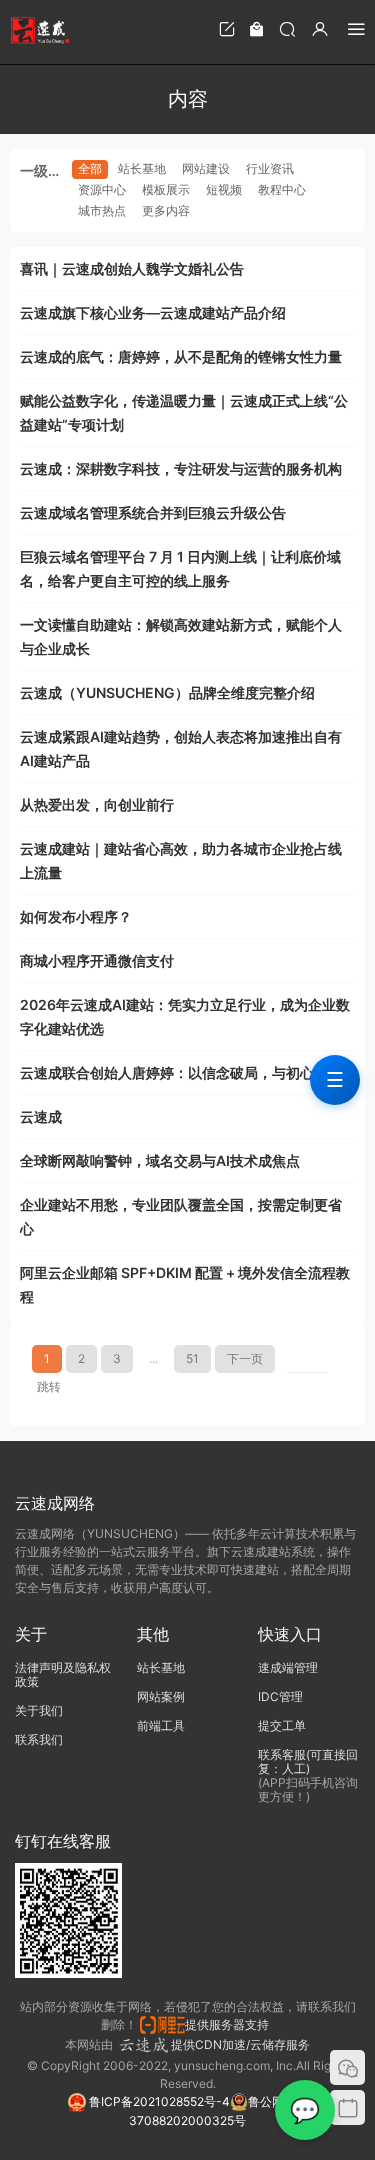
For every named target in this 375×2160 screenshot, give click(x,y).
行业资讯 (270, 168)
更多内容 (166, 210)
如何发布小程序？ (76, 916)
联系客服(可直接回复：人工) (308, 1761)
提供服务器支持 (230, 2024)
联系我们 (39, 1739)
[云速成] (40, 30)
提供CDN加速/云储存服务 (240, 2044)
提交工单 (282, 1725)
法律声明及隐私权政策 (63, 1674)
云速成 (41, 1116)
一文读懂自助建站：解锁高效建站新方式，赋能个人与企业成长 (181, 636)
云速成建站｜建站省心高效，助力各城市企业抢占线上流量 (181, 860)
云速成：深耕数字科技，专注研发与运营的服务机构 (181, 468)
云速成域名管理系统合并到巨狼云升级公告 (153, 512)
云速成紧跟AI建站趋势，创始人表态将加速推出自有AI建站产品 (181, 748)
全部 (90, 168)
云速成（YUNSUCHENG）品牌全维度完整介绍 (167, 692)
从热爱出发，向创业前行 (97, 804)
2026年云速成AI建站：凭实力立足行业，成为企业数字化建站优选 (185, 1016)
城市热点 (102, 210)
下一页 (245, 1358)
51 (192, 1358)
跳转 (49, 1386)
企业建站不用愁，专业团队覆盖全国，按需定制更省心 (181, 1216)
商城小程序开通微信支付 (97, 960)
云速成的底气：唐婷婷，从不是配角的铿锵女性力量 (181, 356)
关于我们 (39, 1710)
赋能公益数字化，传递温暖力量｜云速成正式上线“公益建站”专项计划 (184, 412)
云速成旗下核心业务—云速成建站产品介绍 (153, 312)
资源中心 (102, 189)
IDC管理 (280, 1696)
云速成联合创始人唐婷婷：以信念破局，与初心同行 (181, 1072)
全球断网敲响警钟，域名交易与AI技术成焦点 (160, 1160)
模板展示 (166, 189)
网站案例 (161, 1696)
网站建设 (206, 168)
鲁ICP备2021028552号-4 (158, 2101)
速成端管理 (288, 1667)
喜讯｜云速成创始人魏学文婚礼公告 (132, 268)
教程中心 (282, 189)
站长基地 (142, 168)
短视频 (224, 189)
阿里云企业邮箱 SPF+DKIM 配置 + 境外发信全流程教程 (185, 1284)
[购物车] (257, 28)
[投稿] (227, 28)
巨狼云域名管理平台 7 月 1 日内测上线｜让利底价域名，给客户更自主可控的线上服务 (180, 568)
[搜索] (287, 28)
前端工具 (161, 1725)
